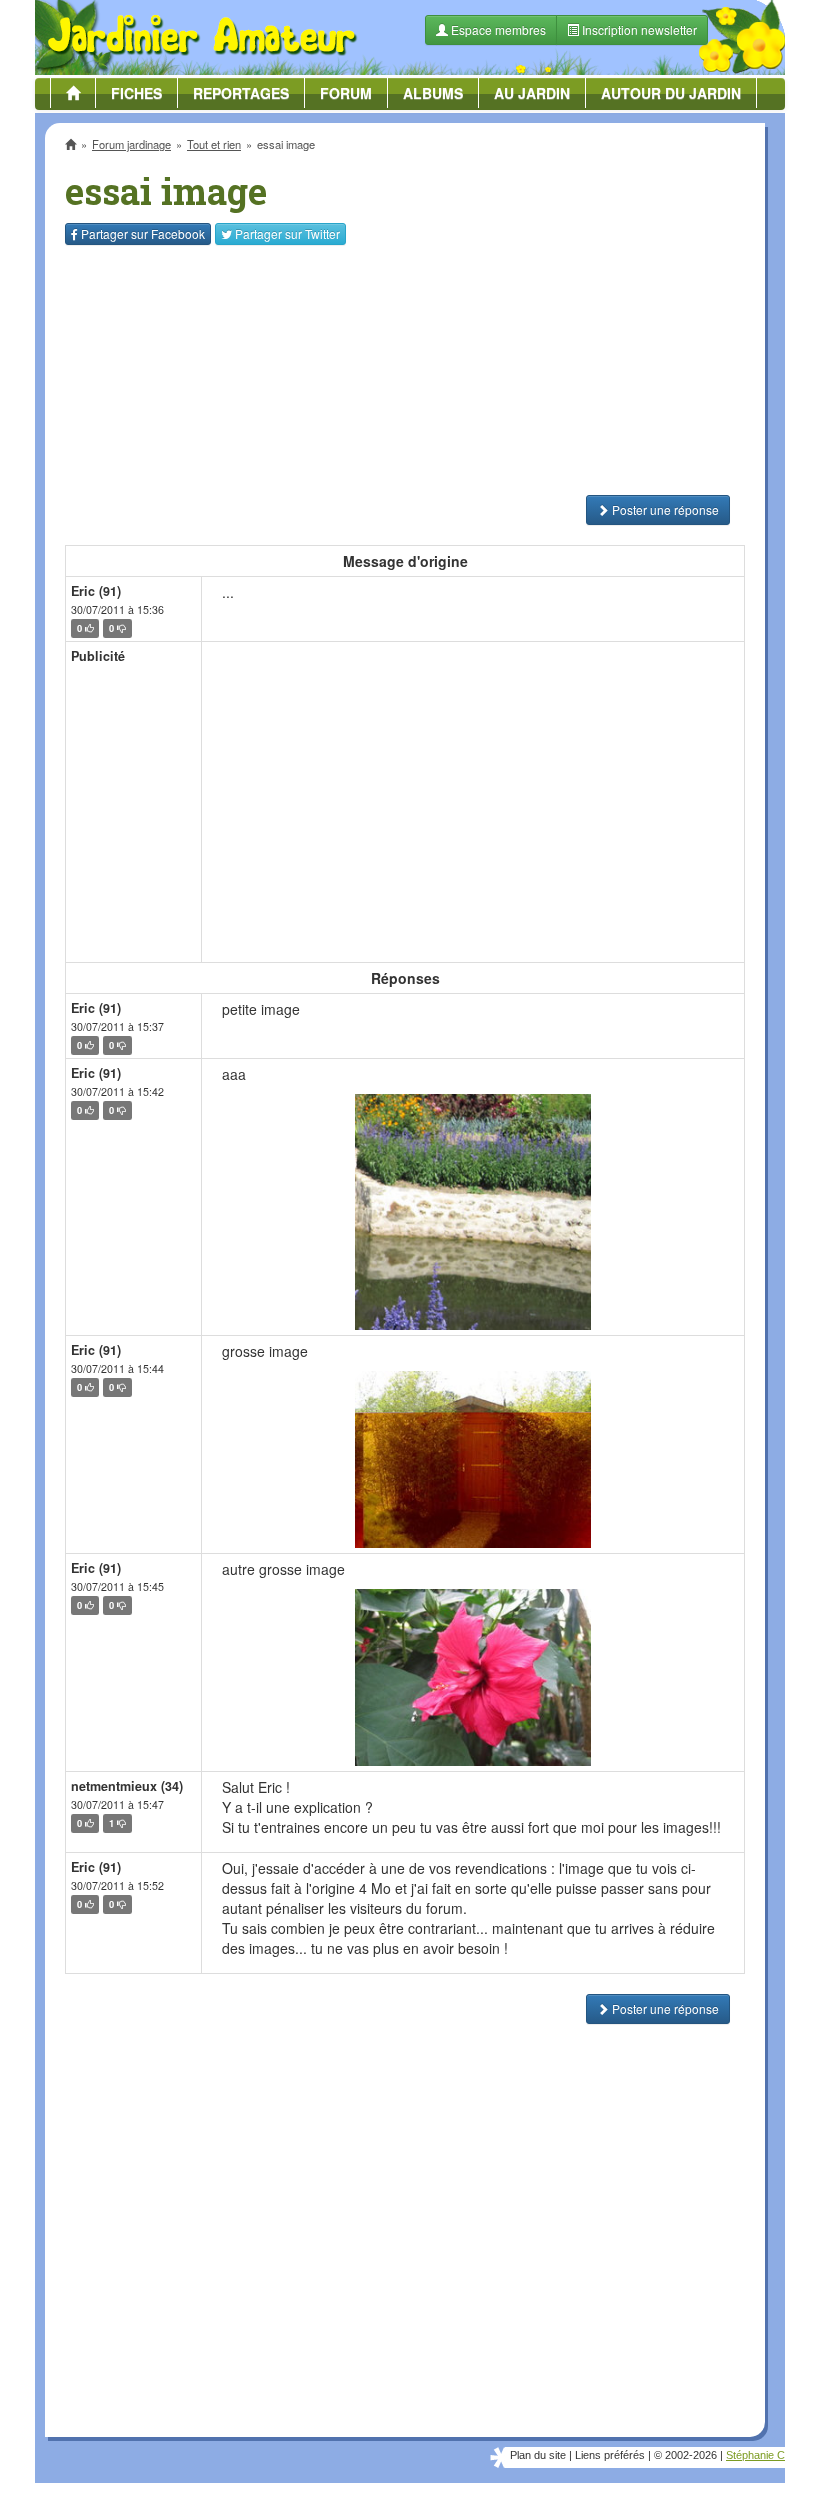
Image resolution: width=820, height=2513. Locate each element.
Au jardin (532, 93)
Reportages (241, 93)
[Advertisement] (405, 370)
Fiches (136, 93)
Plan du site (538, 2455)
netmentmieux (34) (127, 1786)
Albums (433, 93)
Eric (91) (96, 591)
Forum (346, 93)
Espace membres (497, 29)
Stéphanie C (755, 2455)
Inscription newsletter (638, 29)
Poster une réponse (664, 509)
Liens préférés (610, 2455)
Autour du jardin (671, 93)
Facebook (143, 233)
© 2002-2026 (685, 2455)
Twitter (287, 233)
